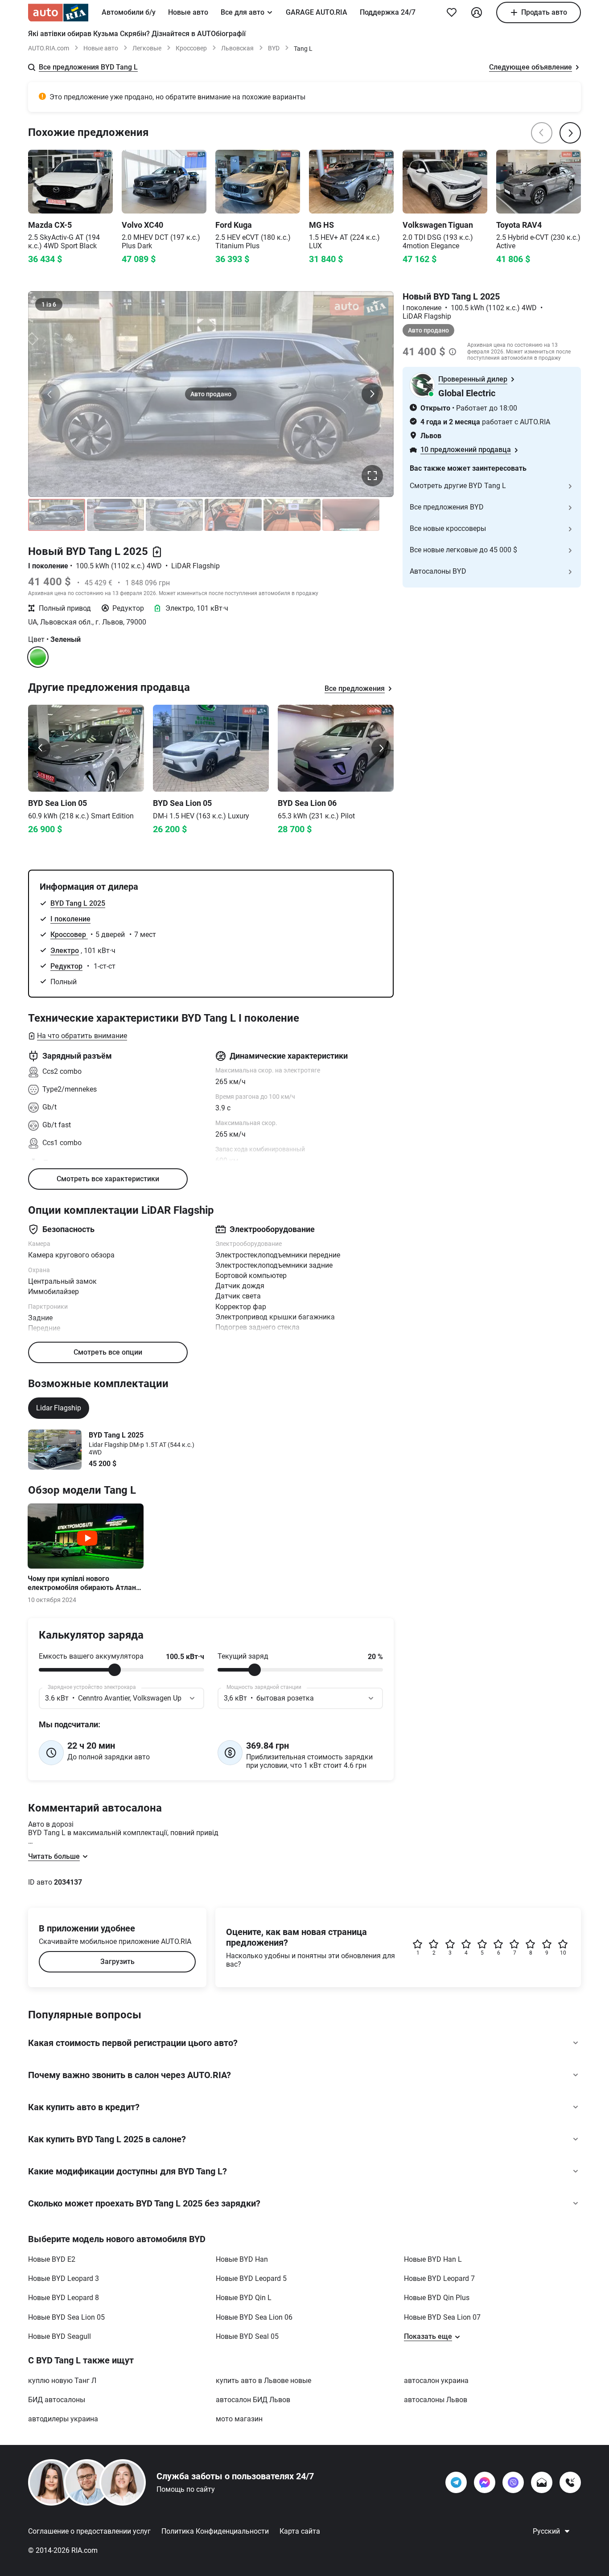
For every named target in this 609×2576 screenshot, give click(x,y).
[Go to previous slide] (41, 748)
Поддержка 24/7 (388, 12)
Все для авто (243, 12)
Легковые (147, 48)
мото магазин (239, 2419)
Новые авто (188, 12)
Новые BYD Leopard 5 (251, 2278)
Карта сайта (300, 2531)
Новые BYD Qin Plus (437, 2298)
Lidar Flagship (59, 1408)
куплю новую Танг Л (62, 2381)
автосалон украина (436, 2381)
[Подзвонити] (570, 2482)
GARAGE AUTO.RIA (317, 12)
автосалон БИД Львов (253, 2400)
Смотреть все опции (108, 1352)
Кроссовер (191, 48)
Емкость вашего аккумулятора (91, 1656)
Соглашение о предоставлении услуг (89, 2531)
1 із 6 (49, 304)
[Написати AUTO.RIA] (542, 2482)
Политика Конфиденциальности (215, 2531)
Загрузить (117, 1962)
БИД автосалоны (57, 2400)
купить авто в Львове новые (263, 2381)
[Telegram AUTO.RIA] (456, 2482)
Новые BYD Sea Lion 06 (254, 2317)
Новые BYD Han (242, 2259)
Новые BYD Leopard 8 (64, 2298)
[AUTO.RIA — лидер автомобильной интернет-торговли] (58, 12)
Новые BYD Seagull (60, 2336)
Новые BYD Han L (433, 2259)
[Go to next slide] (381, 748)
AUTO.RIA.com (49, 48)
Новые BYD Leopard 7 (439, 2278)
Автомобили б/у (129, 12)
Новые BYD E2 (52, 2259)
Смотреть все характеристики (108, 1179)
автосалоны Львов (436, 2400)
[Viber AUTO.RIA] (513, 2482)
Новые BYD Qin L (244, 2298)
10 (563, 1953)
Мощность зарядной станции (264, 1687)
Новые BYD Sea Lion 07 (442, 2317)
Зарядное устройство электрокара (92, 1687)
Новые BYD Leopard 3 (64, 2278)
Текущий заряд (243, 1656)
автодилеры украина (63, 2419)
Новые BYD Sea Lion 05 (66, 2317)
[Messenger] (485, 2482)
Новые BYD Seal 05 (247, 2336)
